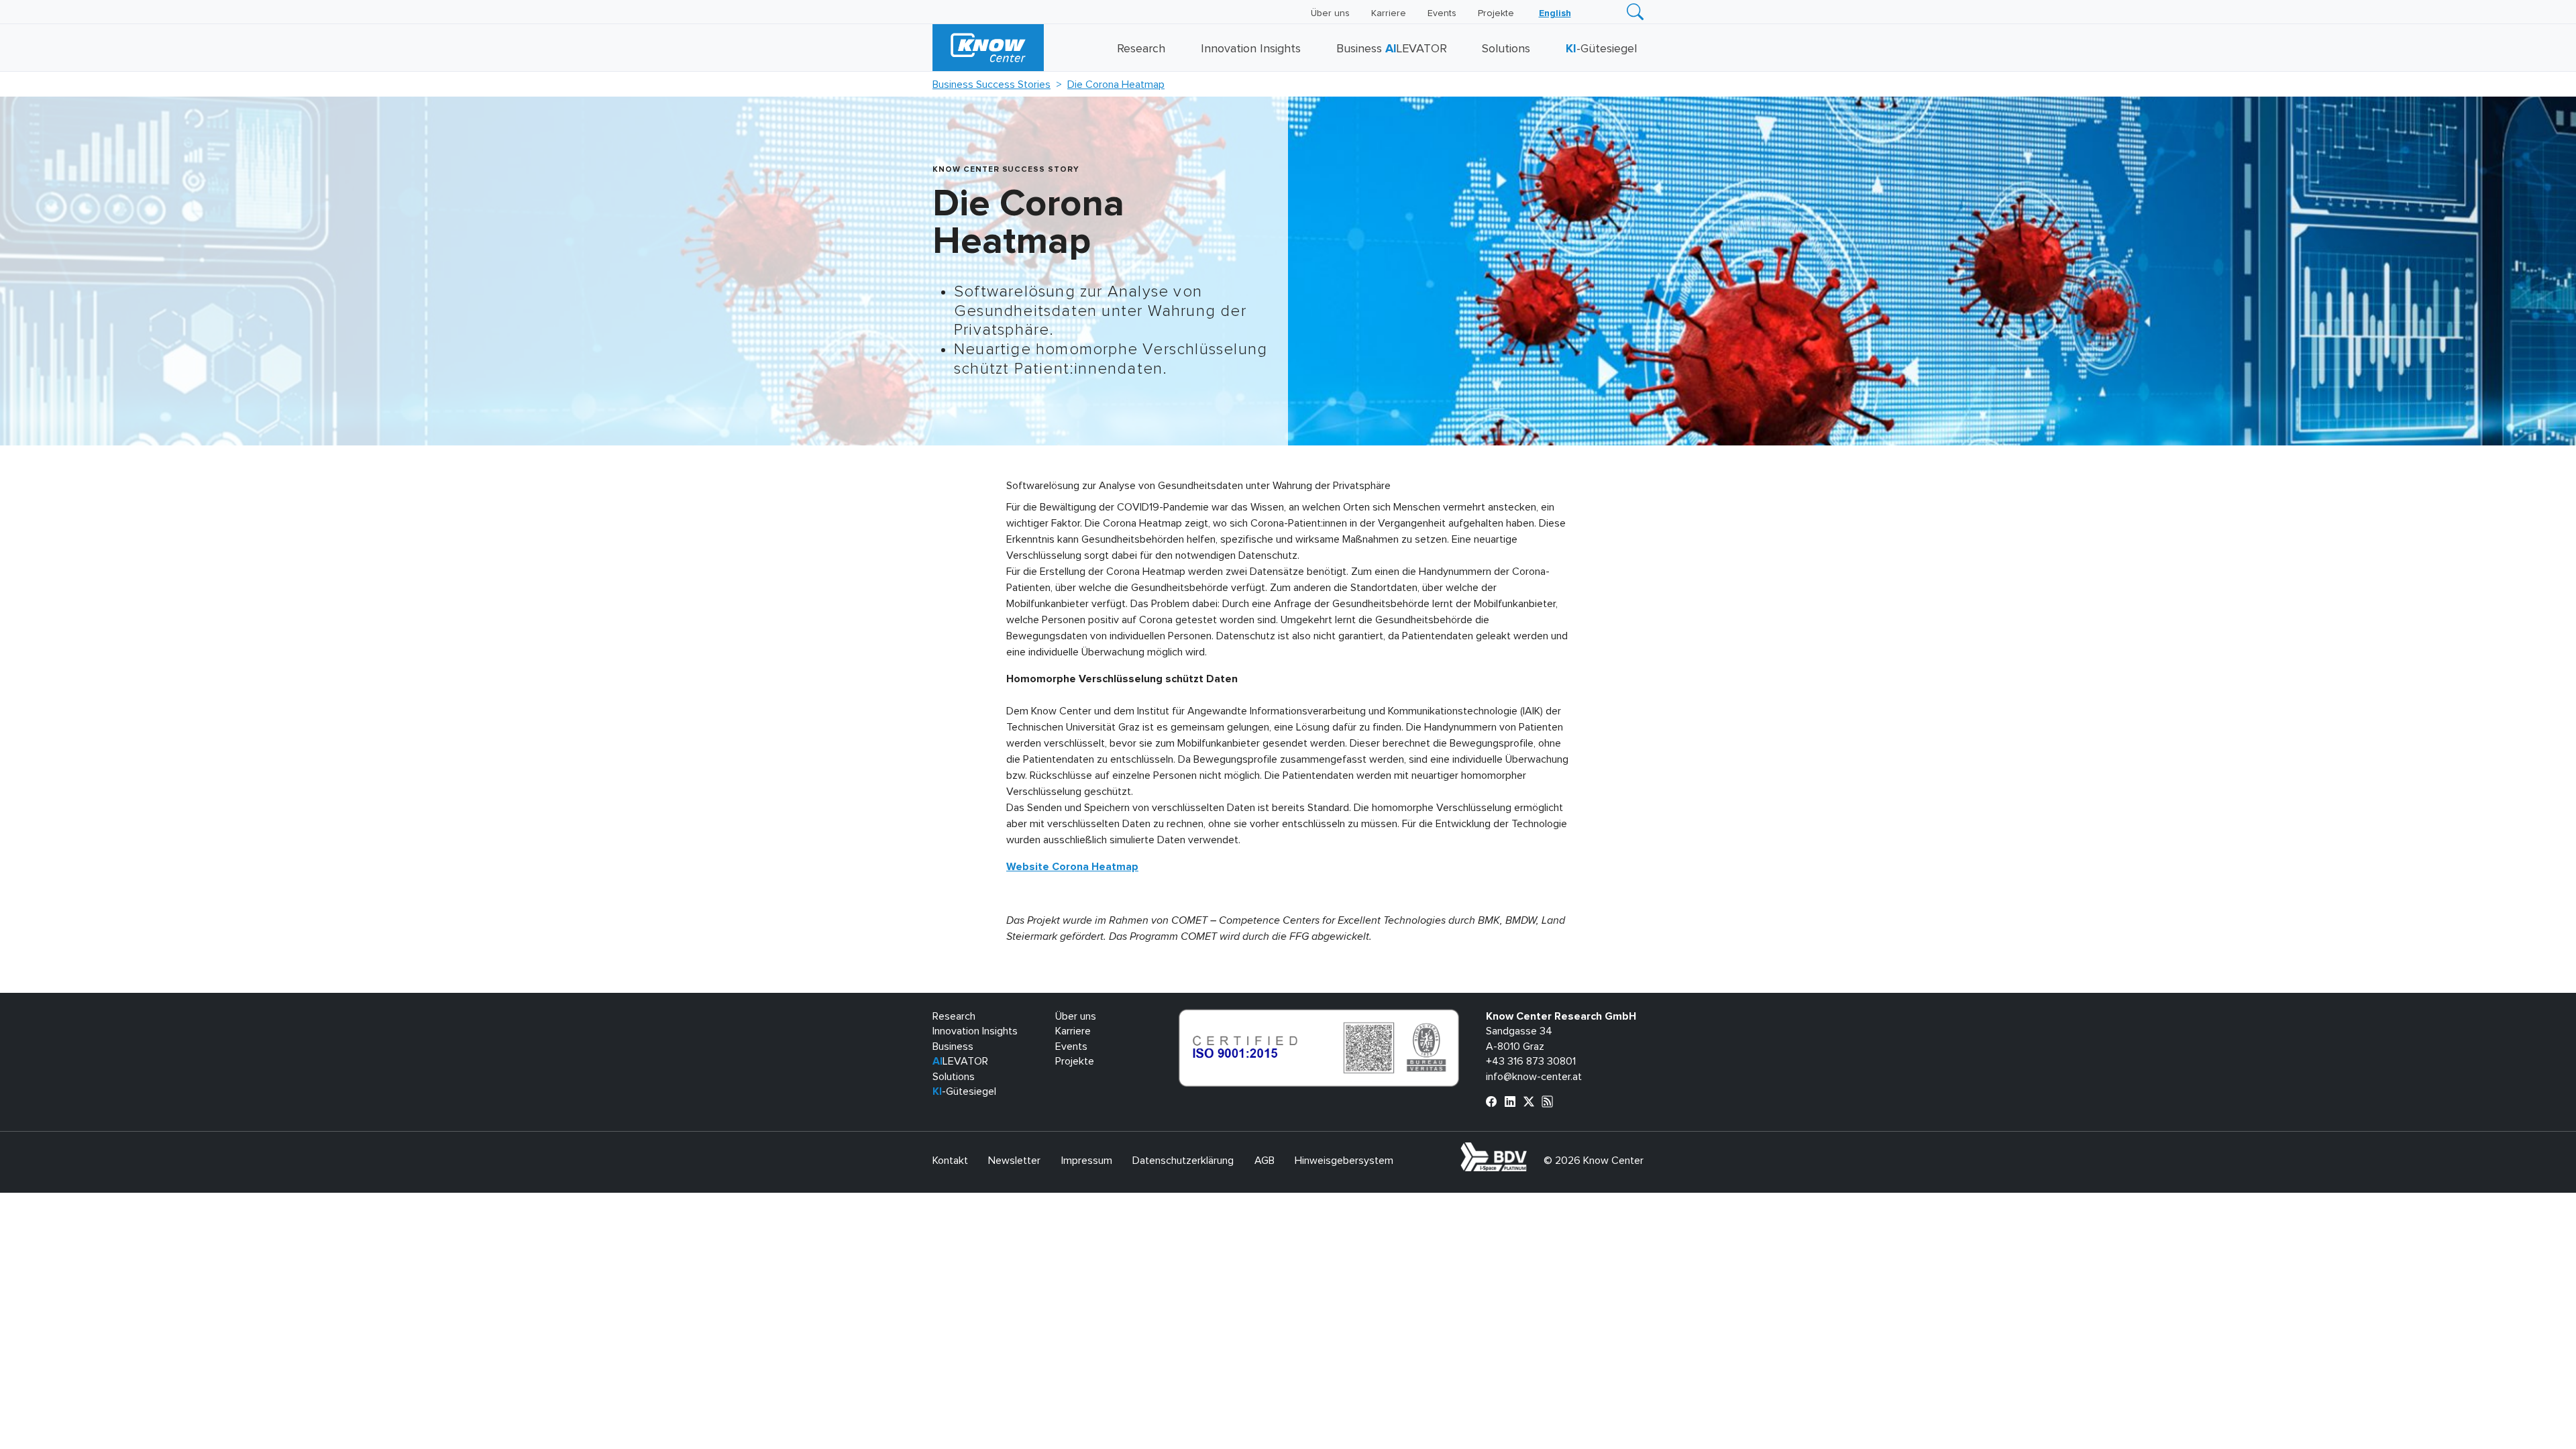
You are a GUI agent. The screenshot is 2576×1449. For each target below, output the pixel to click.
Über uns (1330, 13)
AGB (1265, 1161)
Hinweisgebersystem (1344, 1161)
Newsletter (1014, 1161)
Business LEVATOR (1392, 49)
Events (1442, 13)
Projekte (1496, 13)
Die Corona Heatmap (1116, 85)
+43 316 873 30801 (1531, 1061)
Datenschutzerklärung (1183, 1161)
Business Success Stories (991, 85)
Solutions (1506, 49)
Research (1141, 49)
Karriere (1389, 13)
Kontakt (950, 1161)
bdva (1529, 1150)
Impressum (1087, 1161)
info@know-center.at (1534, 1077)
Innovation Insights (1251, 49)
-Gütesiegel (1601, 49)
